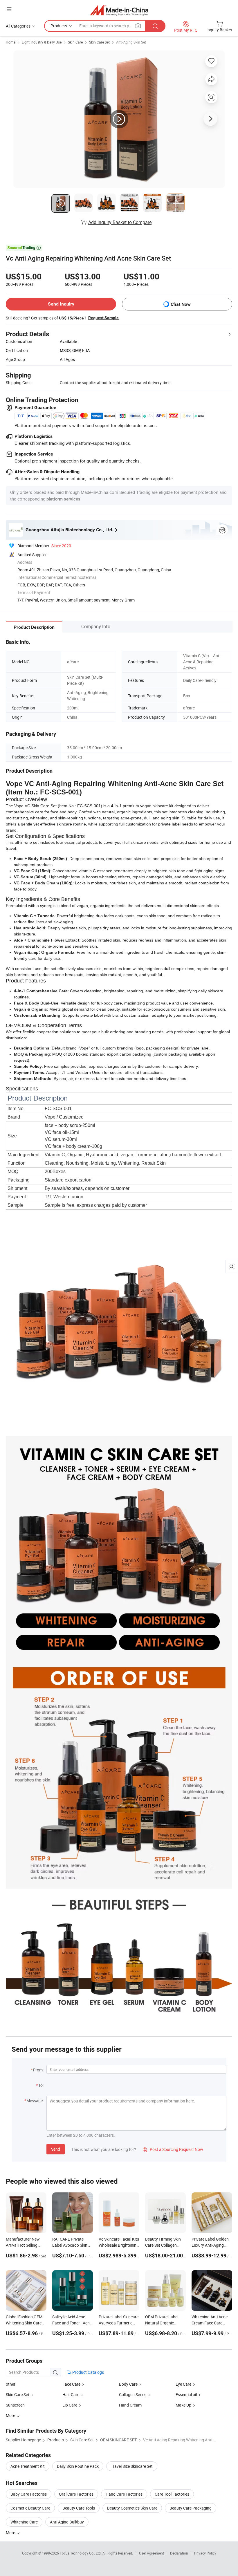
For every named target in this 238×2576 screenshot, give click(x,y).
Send (56, 2149)
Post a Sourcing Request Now (173, 2149)
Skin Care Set (99, 42)
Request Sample (103, 318)
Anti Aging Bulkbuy (67, 2522)
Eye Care (184, 2384)
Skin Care (75, 42)
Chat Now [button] (181, 304)
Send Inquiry (61, 304)
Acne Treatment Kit (28, 2466)
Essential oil (186, 2395)
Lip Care (70, 2405)
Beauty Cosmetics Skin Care (132, 2508)
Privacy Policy (205, 2553)
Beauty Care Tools (79, 2508)
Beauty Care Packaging (191, 2508)
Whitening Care (24, 2522)
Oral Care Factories (76, 2494)
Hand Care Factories (124, 2494)
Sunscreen (15, 2405)
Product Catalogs (88, 2372)
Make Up (183, 2405)
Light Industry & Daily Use (42, 42)
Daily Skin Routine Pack (78, 2466)
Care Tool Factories (172, 2494)
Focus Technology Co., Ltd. (81, 2553)
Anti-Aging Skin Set (131, 42)
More (11, 2533)
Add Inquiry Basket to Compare (120, 222)
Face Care (72, 2384)
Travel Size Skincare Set (132, 2466)
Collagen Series (133, 2395)
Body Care (129, 2384)
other (11, 2384)
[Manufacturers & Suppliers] (119, 10)
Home (11, 42)
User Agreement (152, 2553)
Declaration (179, 2553)
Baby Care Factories (29, 2494)
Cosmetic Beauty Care (30, 2508)
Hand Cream (130, 2405)
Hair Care (71, 2395)
